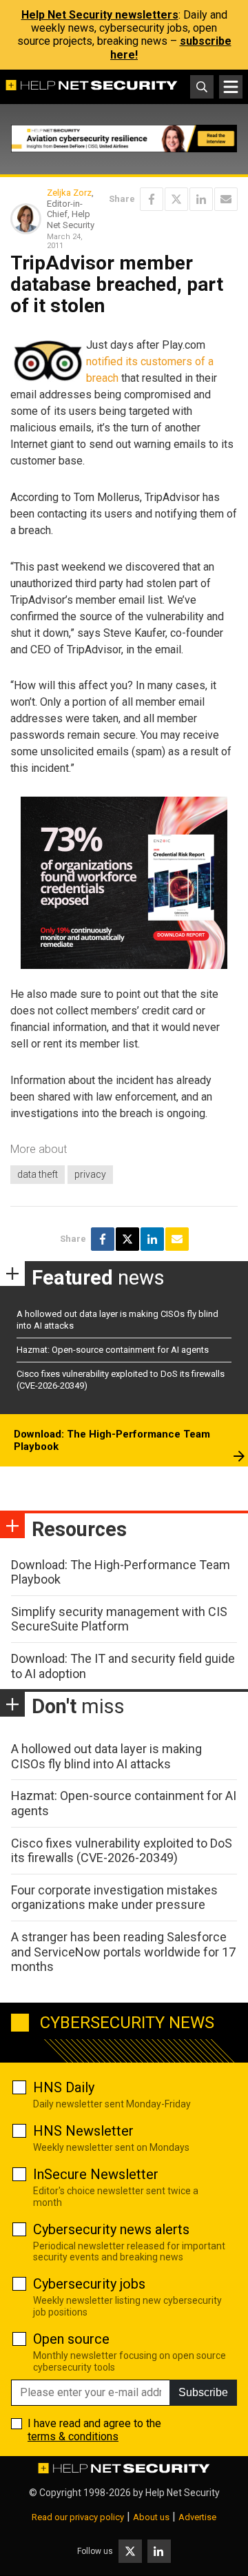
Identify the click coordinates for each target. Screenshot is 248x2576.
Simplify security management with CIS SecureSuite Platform (119, 1619)
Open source (71, 2339)
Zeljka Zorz (69, 193)
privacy (90, 1174)
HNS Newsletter (83, 2131)
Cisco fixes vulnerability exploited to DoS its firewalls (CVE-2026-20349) (122, 1851)
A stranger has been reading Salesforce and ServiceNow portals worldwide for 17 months (123, 1952)
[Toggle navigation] (231, 87)
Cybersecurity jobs (89, 2284)
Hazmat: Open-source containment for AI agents (113, 1350)
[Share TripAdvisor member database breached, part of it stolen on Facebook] (152, 199)
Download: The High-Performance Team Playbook (112, 1440)
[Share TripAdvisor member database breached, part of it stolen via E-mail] (226, 199)
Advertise (197, 2517)
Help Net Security (183, 2493)
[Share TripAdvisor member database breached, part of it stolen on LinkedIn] (201, 199)
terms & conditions (73, 2436)
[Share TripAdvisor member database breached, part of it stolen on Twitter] (176, 199)
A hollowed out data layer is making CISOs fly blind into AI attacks (106, 1756)
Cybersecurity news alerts (111, 2229)
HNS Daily (64, 2087)
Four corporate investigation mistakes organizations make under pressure (114, 1898)
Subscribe (203, 2392)
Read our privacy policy (78, 2517)
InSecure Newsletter (96, 2174)
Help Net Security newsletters (100, 15)
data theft (38, 1174)
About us (151, 2517)
